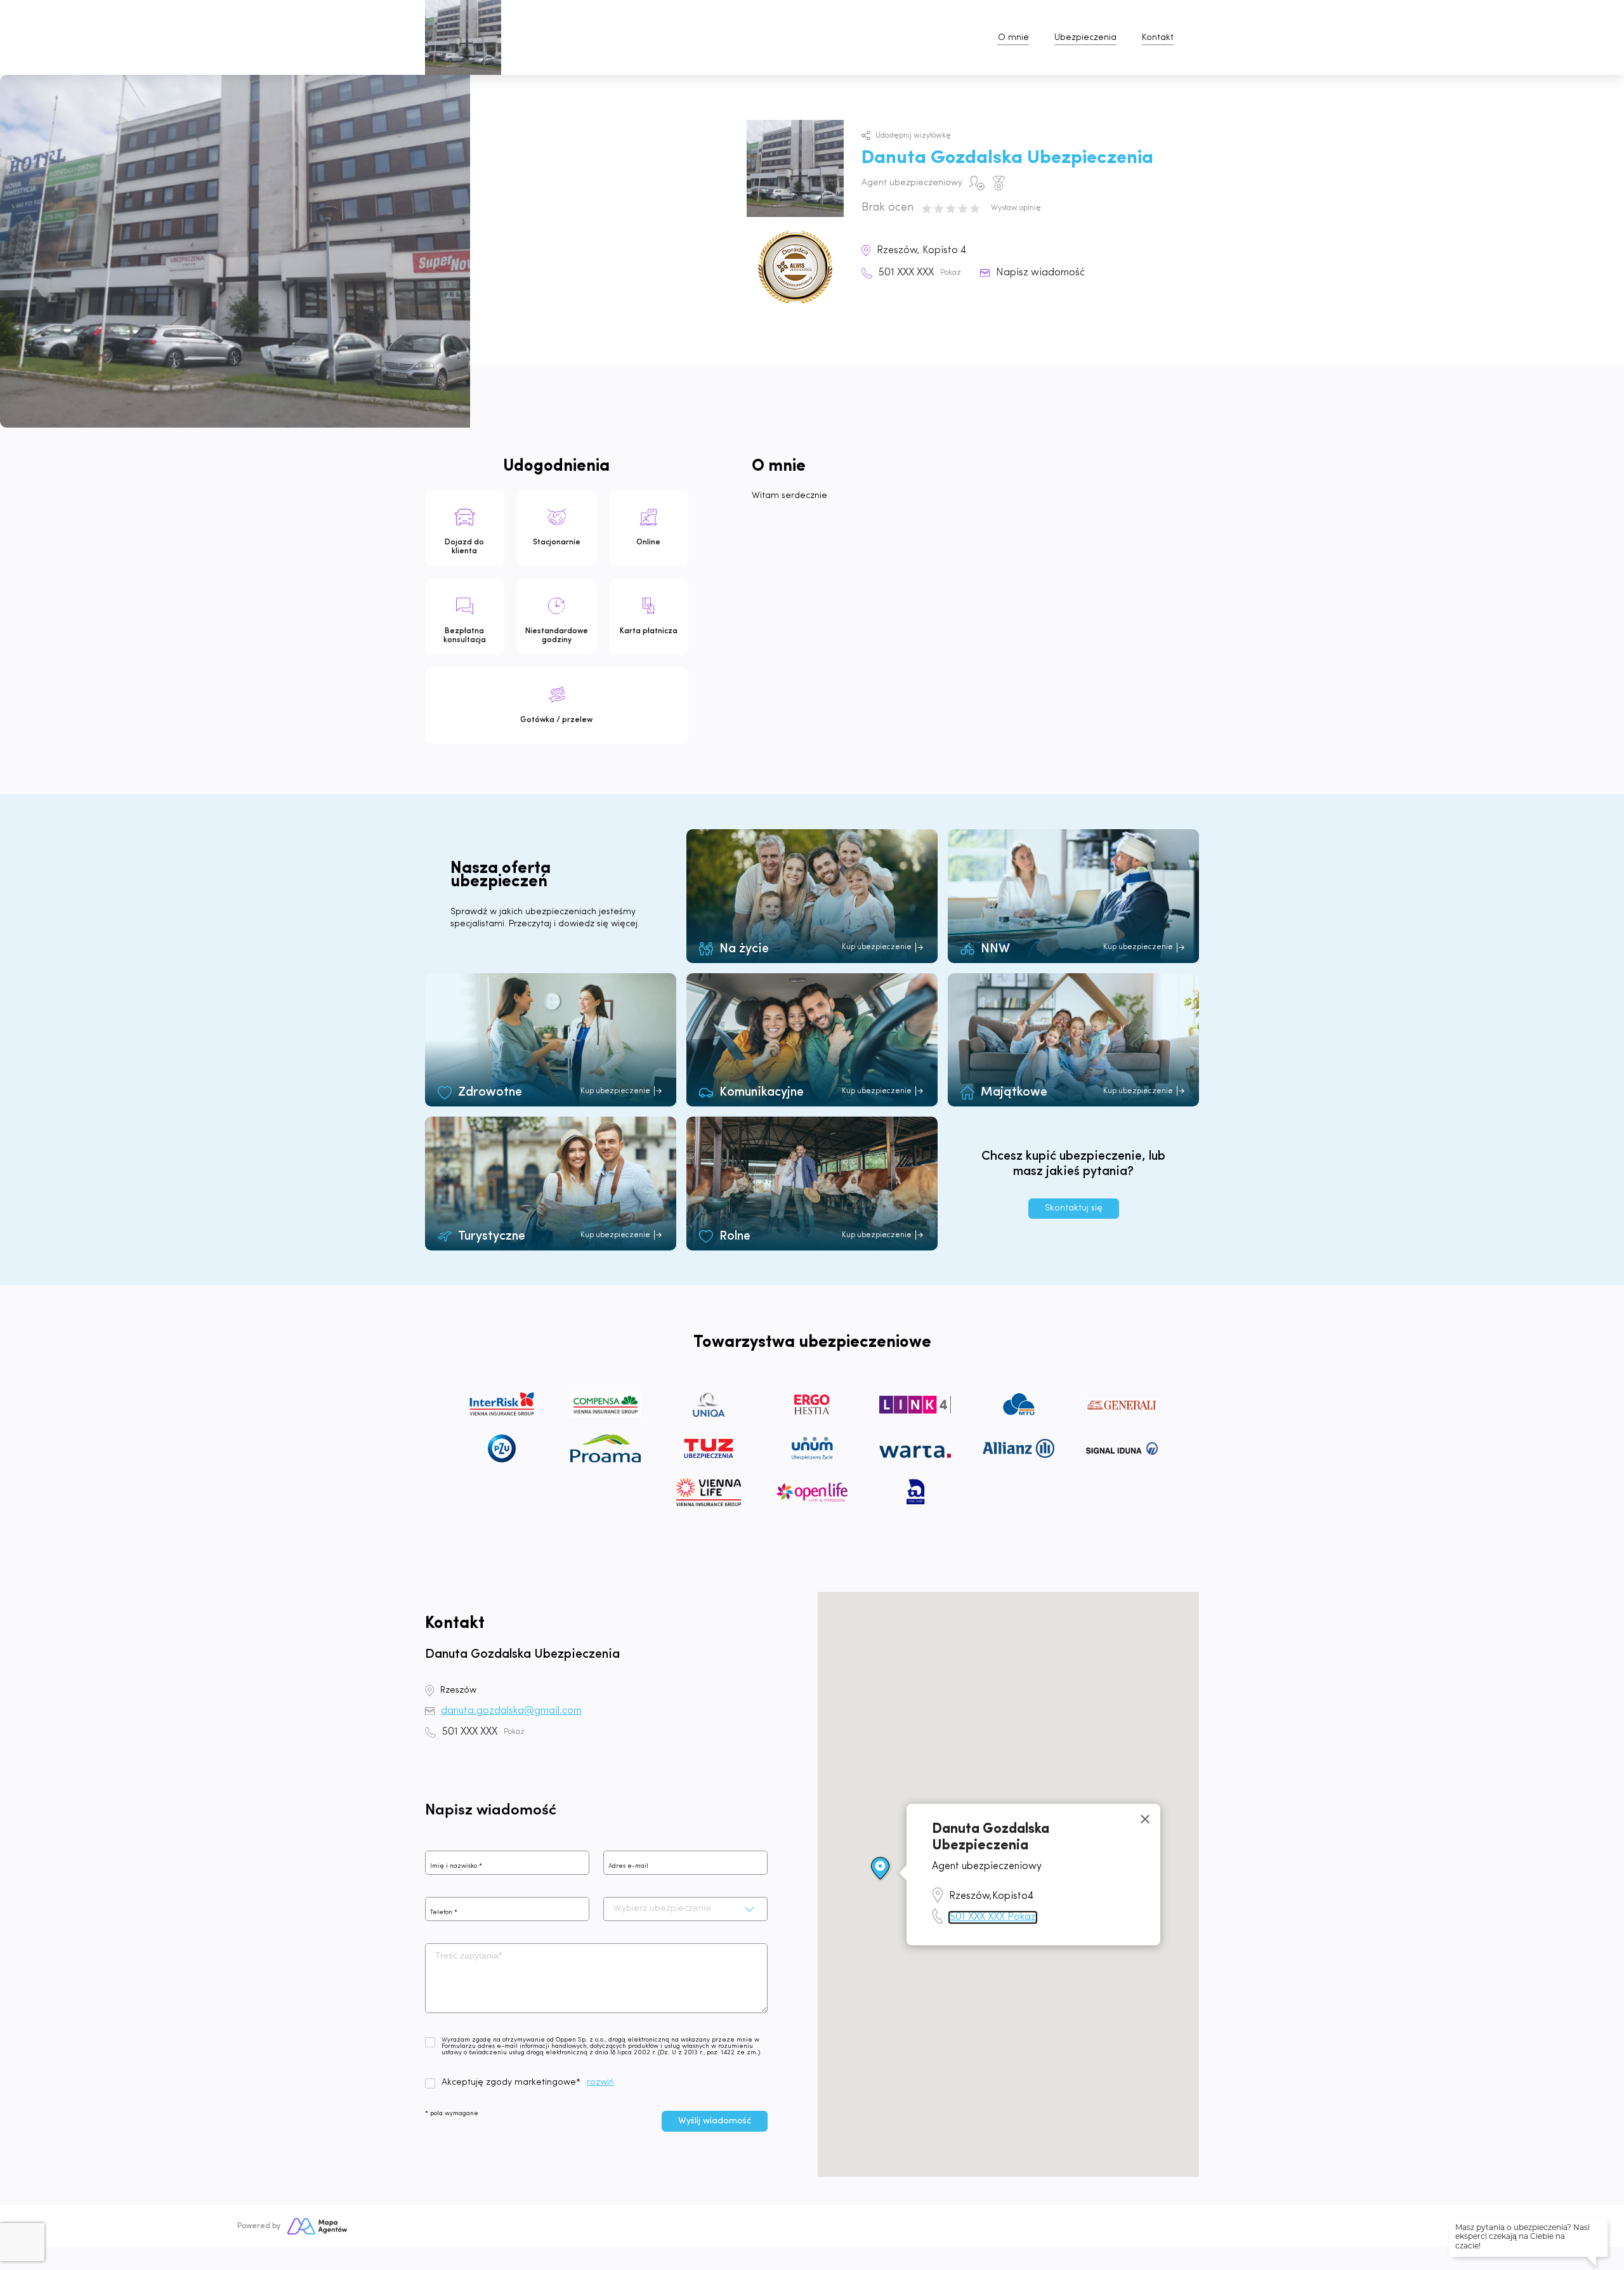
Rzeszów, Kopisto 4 (921, 251)
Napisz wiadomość (1040, 273)
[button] (881, 1869)
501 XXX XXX (920, 273)
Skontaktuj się (1074, 1208)
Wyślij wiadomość (715, 2121)
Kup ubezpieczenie (877, 947)
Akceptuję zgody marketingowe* (511, 2083)
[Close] (1145, 1819)
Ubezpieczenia (1085, 38)
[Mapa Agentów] (317, 2226)
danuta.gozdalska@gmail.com (511, 1711)
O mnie (1013, 38)
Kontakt (1158, 38)
